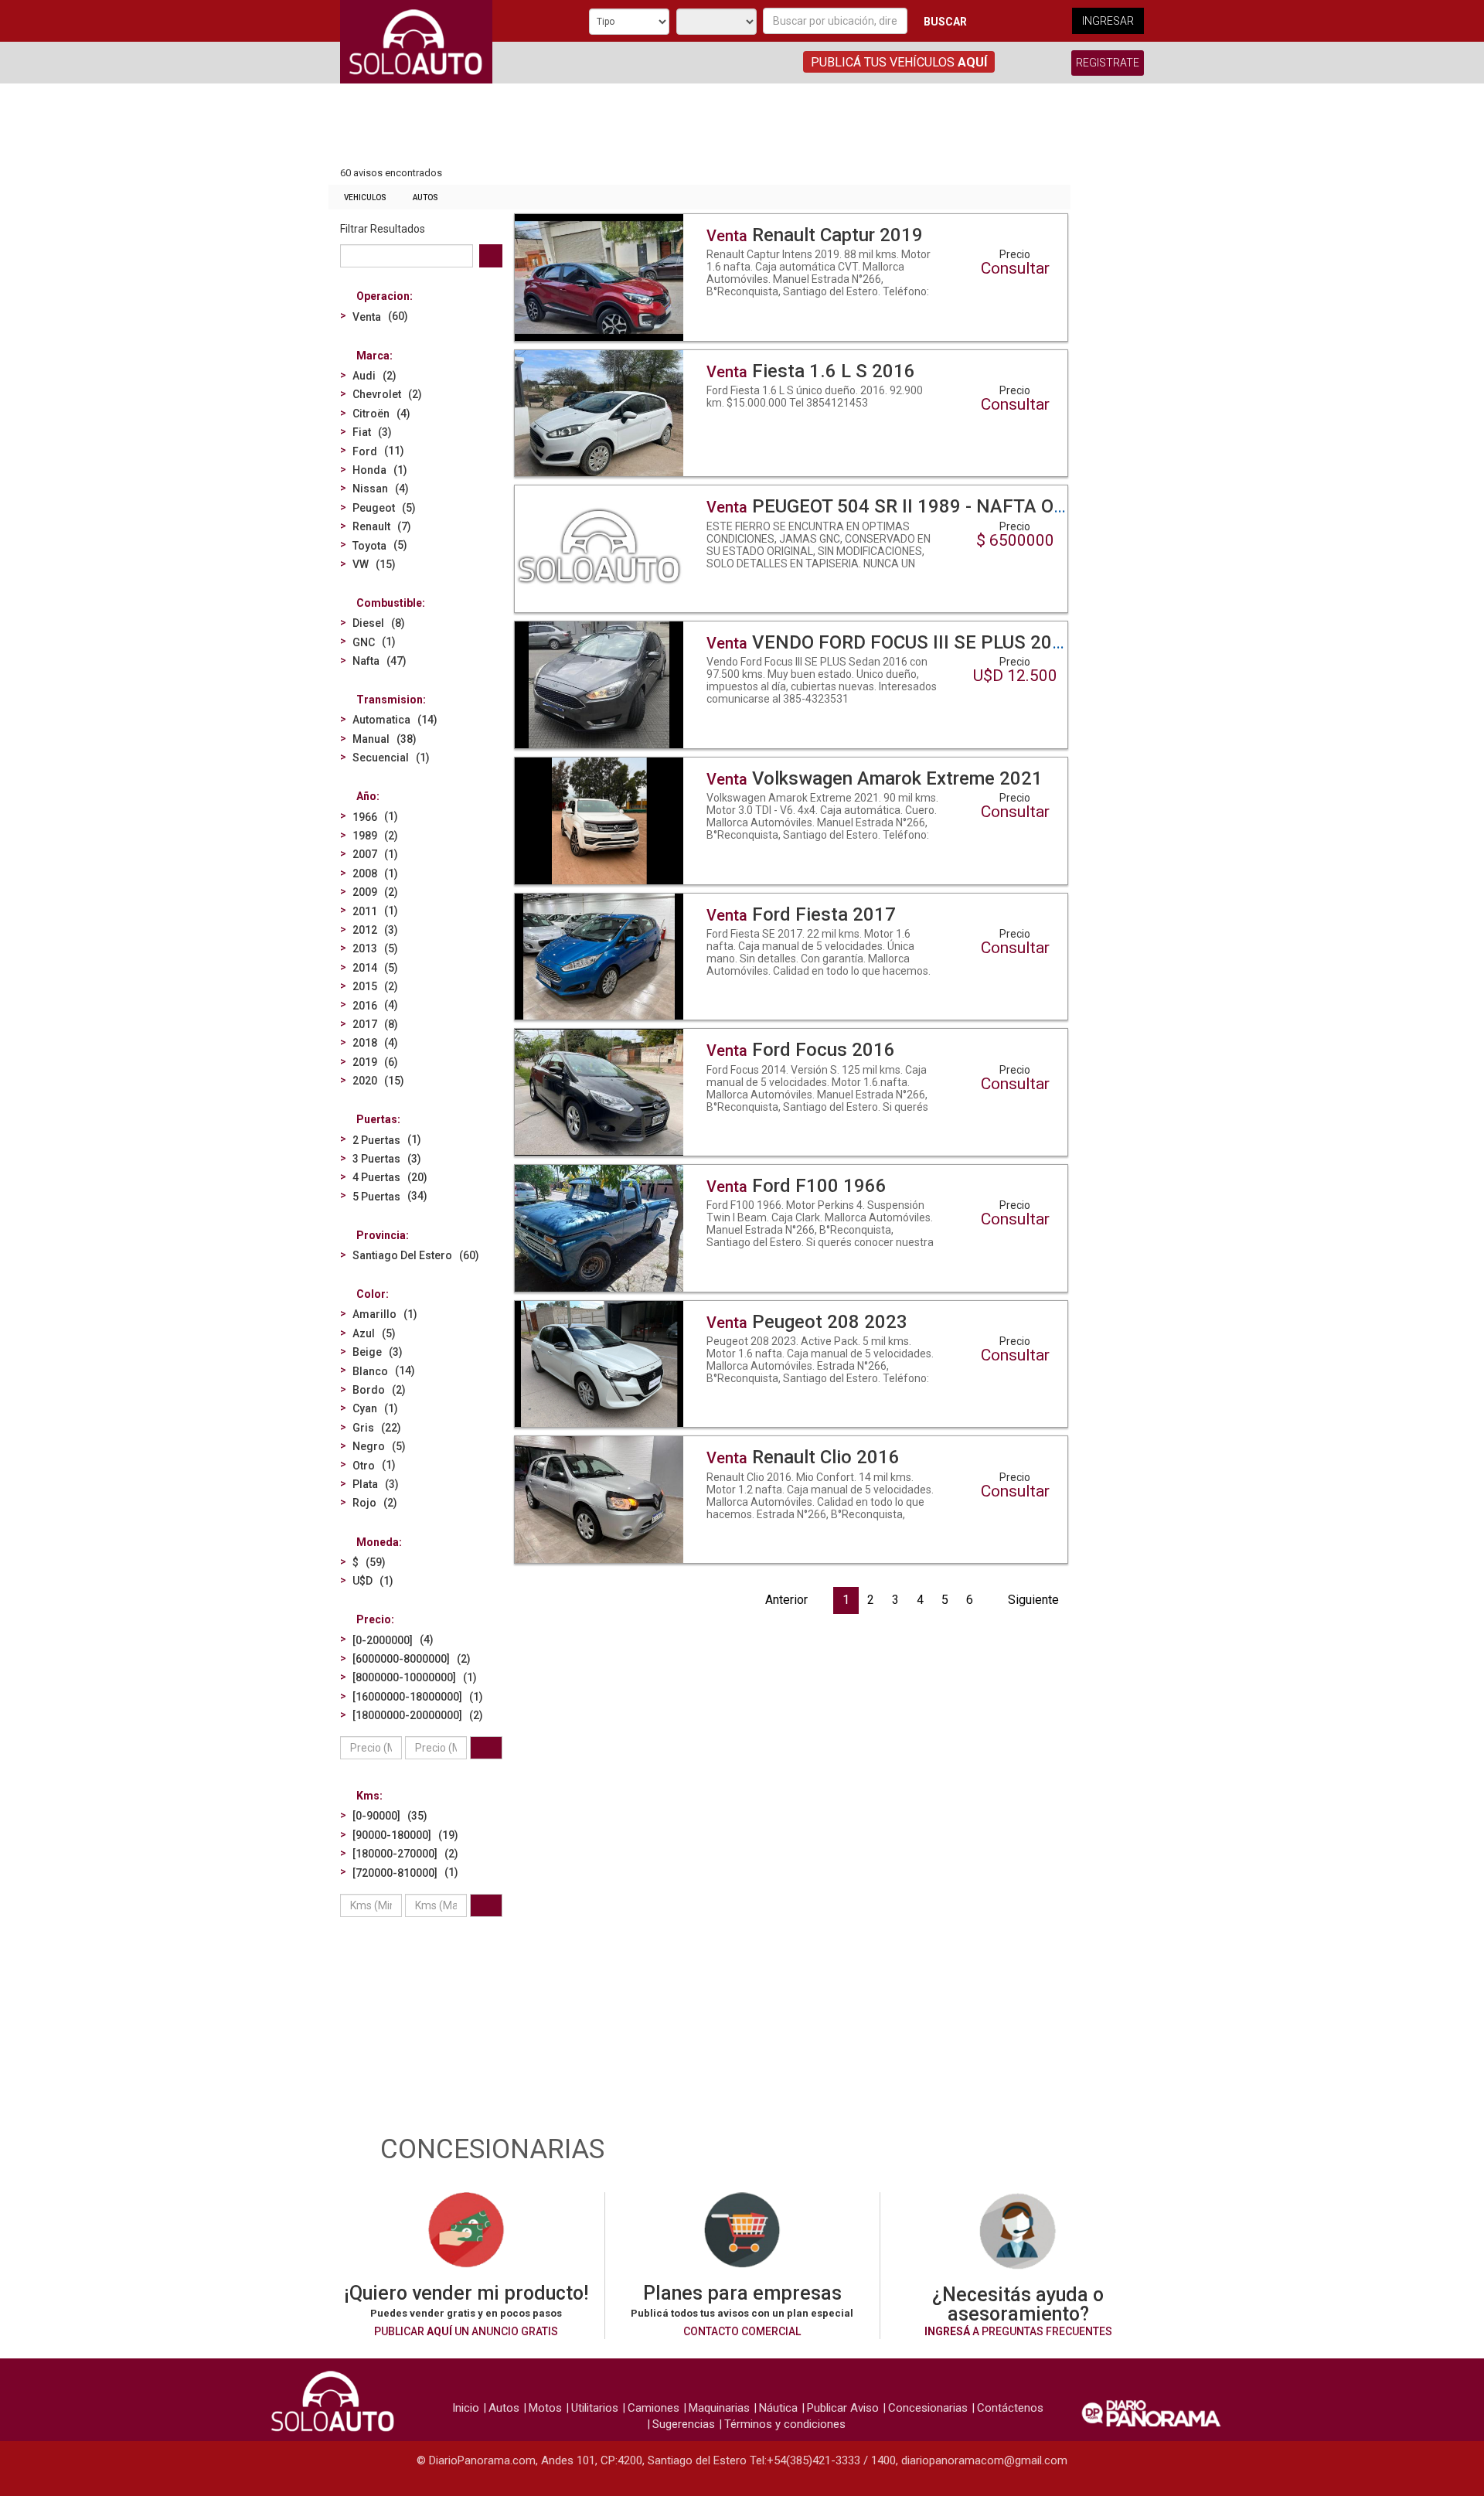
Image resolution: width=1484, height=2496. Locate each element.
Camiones (654, 2408)
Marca (373, 356)
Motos (545, 2408)
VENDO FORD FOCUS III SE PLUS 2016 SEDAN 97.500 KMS (977, 642)
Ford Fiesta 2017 (801, 914)
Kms (368, 1796)
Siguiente (1033, 1600)
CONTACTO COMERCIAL (742, 2331)
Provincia (381, 1235)
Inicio (466, 2408)
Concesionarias (928, 2408)
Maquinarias (719, 2408)
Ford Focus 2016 (801, 1050)
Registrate (1108, 63)
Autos (425, 198)
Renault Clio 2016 (803, 1457)
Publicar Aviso (843, 2408)
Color (371, 1294)
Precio (374, 1619)
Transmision (390, 700)
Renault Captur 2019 (815, 235)
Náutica (778, 2408)
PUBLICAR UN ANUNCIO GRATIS (466, 2331)
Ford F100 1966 (796, 1186)
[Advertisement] (699, 126)
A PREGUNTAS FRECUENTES (1018, 2331)
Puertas (377, 1119)
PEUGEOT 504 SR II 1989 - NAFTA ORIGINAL (916, 506)
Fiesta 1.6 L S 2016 (811, 371)
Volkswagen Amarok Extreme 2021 (875, 778)
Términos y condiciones (785, 2424)
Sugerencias (684, 2424)
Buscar (945, 22)
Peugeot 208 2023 (807, 1322)
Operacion (383, 296)
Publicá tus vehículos (899, 62)
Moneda (378, 1542)
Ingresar (1108, 21)
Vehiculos (365, 198)
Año (366, 796)
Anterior (786, 1600)
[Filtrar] (486, 1748)
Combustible (389, 603)
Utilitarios (595, 2408)
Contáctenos (1010, 2408)
